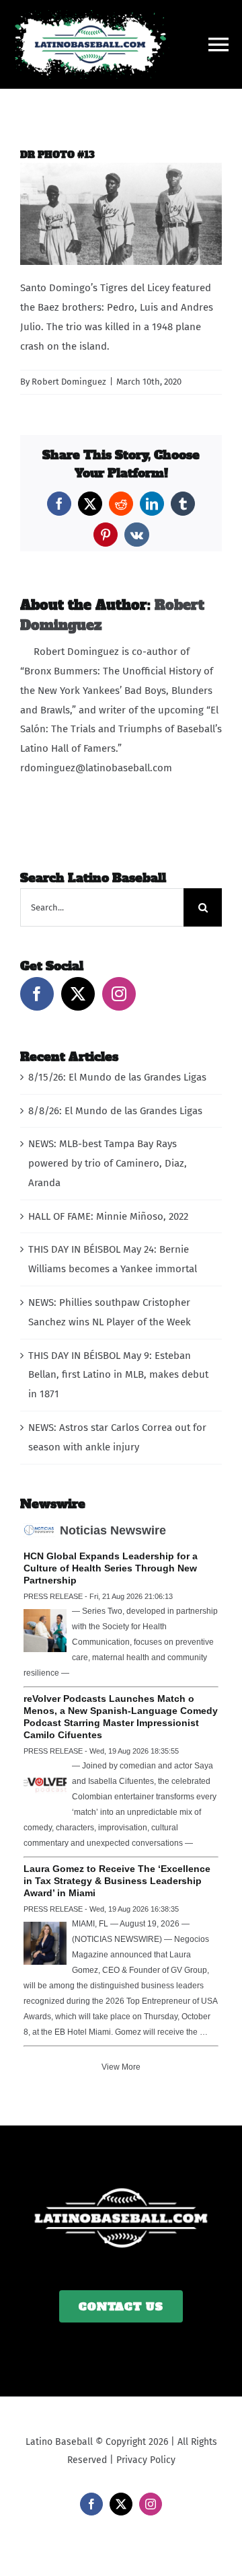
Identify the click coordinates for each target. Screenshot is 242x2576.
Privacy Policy (146, 2460)
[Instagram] (119, 994)
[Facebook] (37, 994)
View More (121, 2067)
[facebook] (91, 2504)
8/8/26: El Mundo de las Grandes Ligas (115, 1111)
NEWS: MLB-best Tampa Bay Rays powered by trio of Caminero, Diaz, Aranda (108, 1163)
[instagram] (151, 2504)
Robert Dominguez (69, 382)
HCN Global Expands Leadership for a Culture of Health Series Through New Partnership (111, 1568)
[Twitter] (78, 994)
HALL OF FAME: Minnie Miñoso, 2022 (108, 1216)
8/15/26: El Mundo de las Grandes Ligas (117, 1077)
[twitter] (121, 2504)
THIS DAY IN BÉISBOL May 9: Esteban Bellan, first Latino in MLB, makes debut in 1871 (118, 1375)
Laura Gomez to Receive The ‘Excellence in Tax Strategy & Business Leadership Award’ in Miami (117, 1881)
